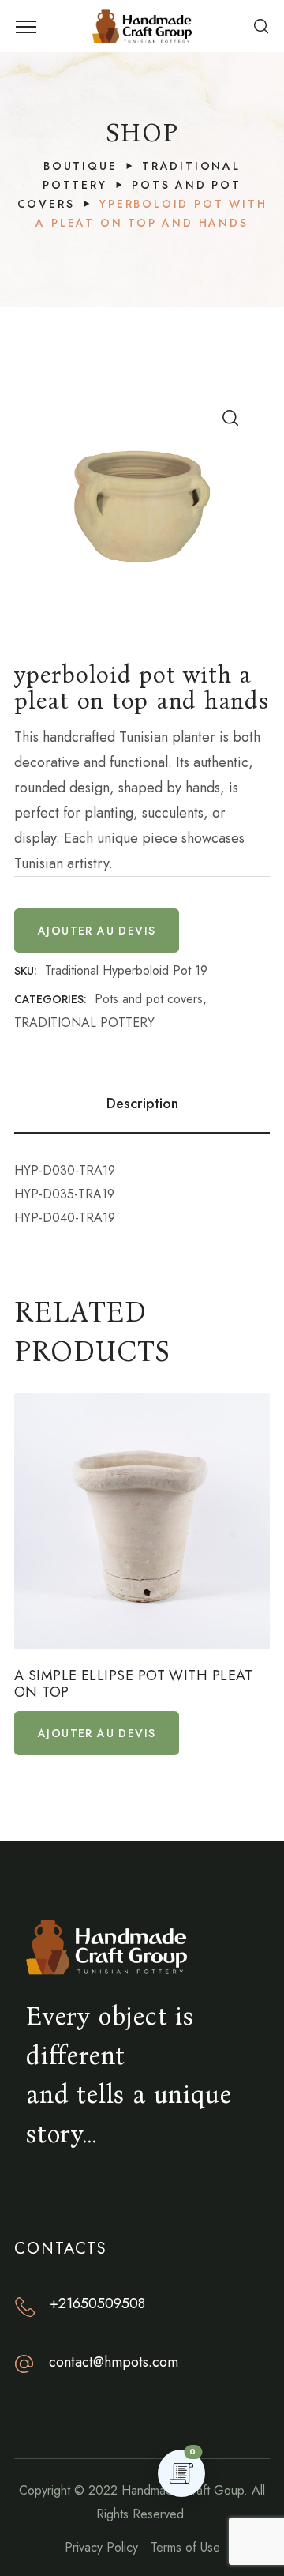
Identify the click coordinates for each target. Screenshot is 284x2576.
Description (142, 1104)
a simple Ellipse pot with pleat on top (134, 1685)
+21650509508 (97, 2303)
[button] (261, 26)
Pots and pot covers (149, 999)
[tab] (142, 1104)
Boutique (80, 166)
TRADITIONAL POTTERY (84, 1023)
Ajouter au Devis (97, 931)
